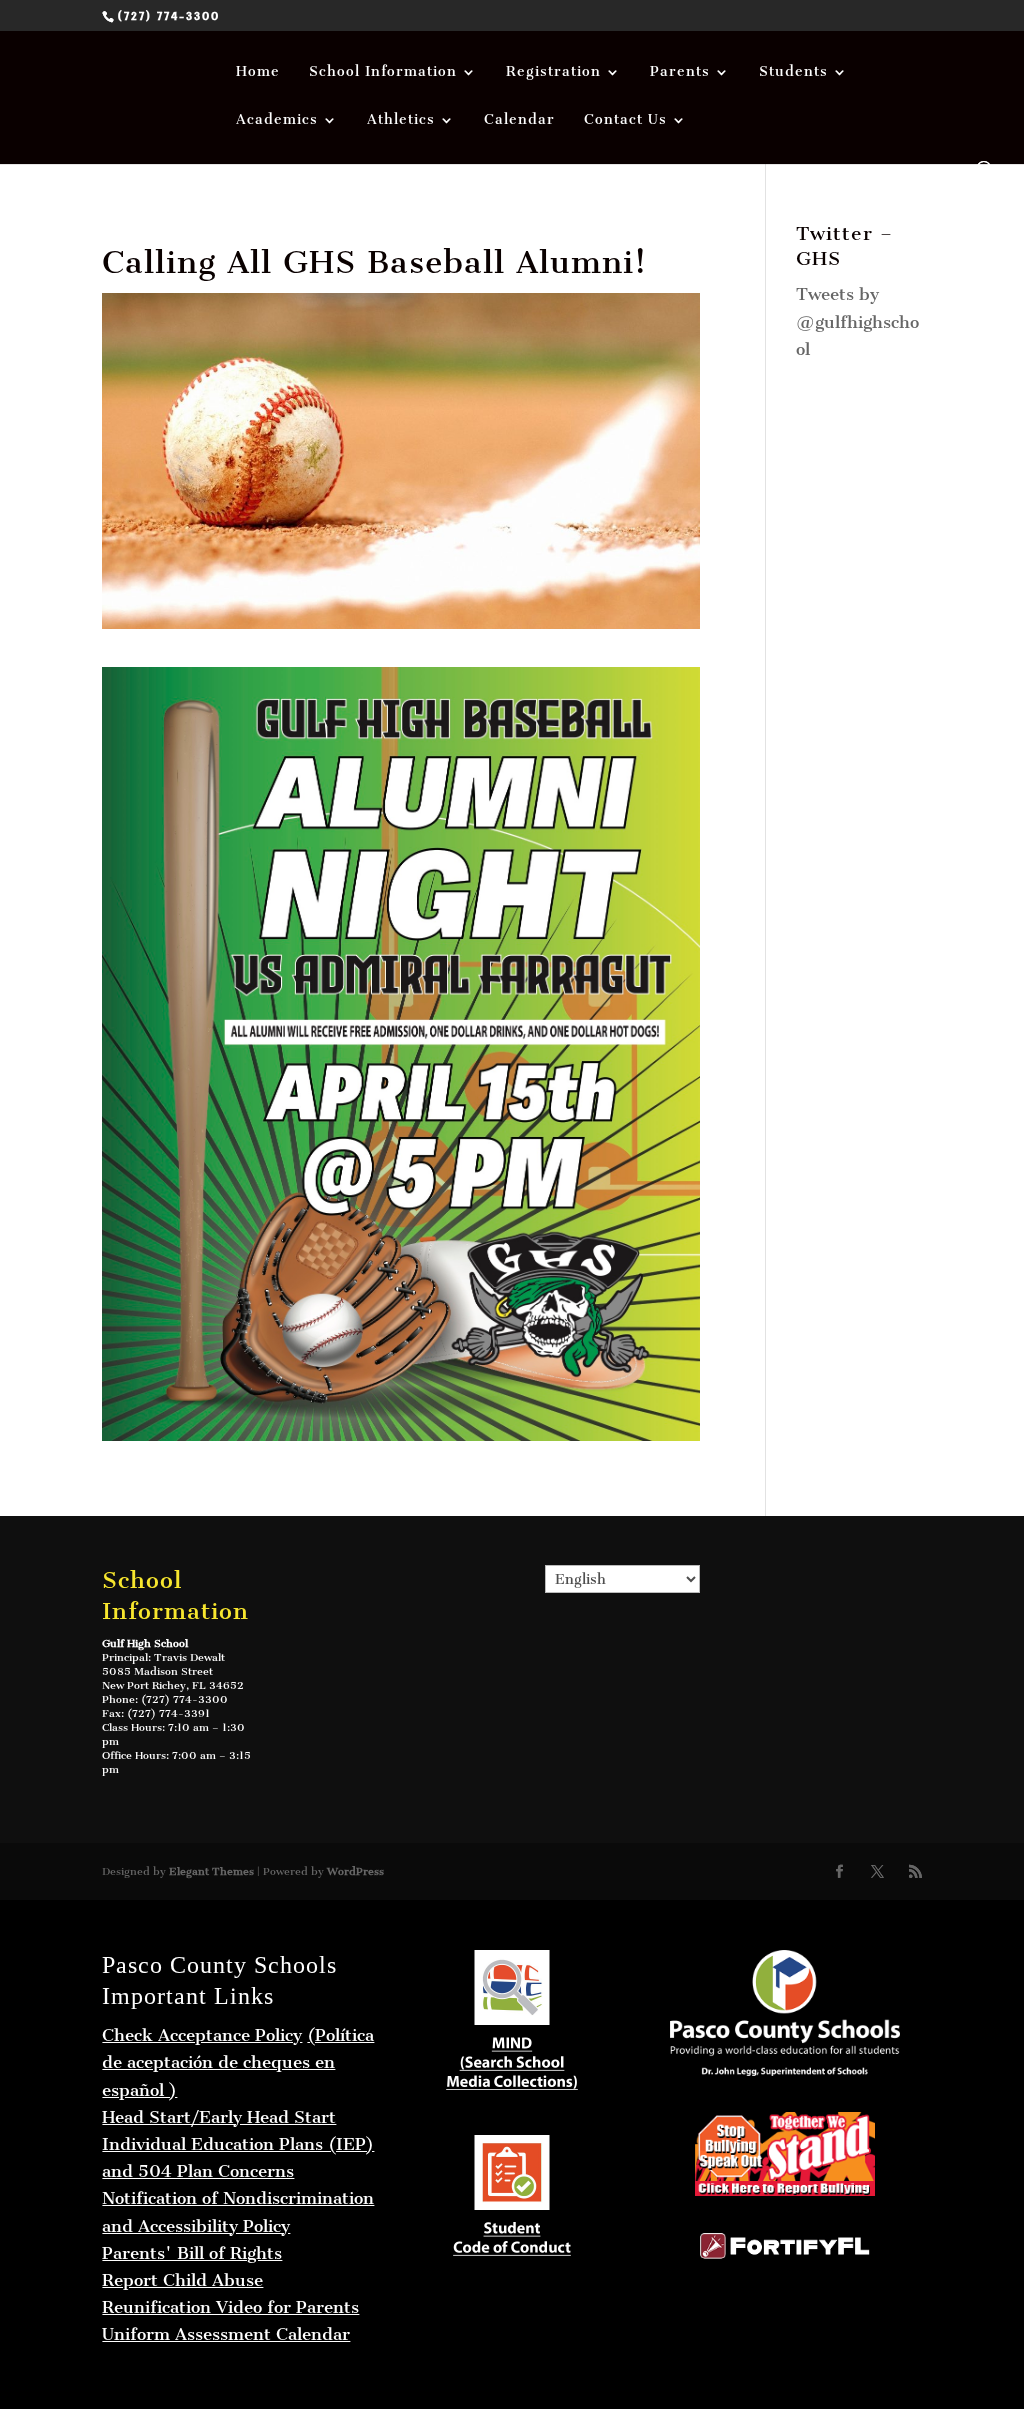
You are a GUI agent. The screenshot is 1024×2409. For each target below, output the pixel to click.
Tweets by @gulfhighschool (857, 321)
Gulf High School (145, 1643)
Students (793, 72)
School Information (383, 72)
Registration (553, 72)
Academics (277, 120)
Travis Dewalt (189, 1657)
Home (258, 72)
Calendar (519, 120)
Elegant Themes (211, 1871)
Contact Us (625, 120)
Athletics (401, 120)
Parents (680, 72)
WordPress (355, 1871)
